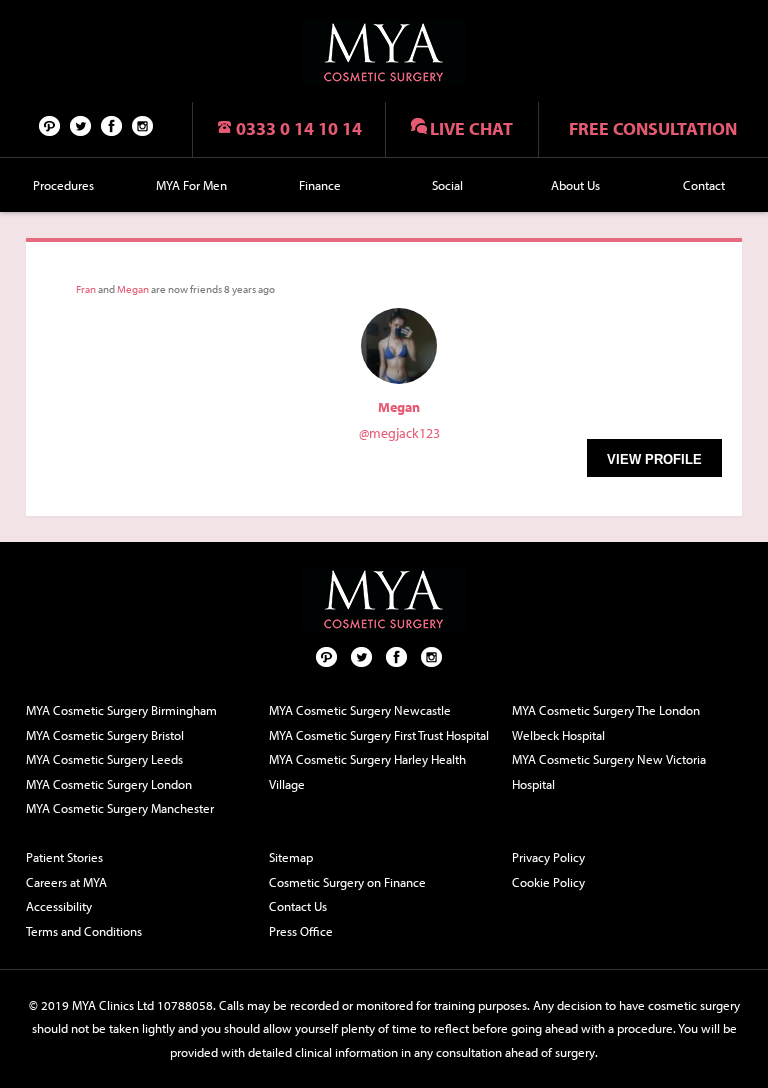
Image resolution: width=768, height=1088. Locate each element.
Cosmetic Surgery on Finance (347, 882)
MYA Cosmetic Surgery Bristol (105, 735)
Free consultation (653, 128)
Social (447, 185)
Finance (320, 185)
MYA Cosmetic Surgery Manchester (120, 808)
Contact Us (298, 906)
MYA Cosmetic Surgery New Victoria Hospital (609, 771)
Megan (133, 289)
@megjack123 (399, 433)
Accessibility (59, 906)
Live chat (471, 128)
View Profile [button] (654, 459)
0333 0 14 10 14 (299, 128)
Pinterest (50, 125)
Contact (704, 185)
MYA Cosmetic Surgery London (109, 784)
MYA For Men (191, 185)
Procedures (63, 185)
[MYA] (384, 52)
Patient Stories (64, 857)
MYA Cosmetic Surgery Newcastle (360, 710)
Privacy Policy (548, 857)
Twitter (81, 125)
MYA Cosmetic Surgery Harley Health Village (367, 771)
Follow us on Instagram (143, 125)
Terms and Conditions (84, 931)
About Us (575, 185)
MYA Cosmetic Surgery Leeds (104, 759)
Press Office (301, 931)
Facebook (112, 125)
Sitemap (291, 857)
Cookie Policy (548, 882)
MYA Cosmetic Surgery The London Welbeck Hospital (606, 722)
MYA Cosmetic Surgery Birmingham (121, 710)
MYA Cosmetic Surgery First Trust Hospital (379, 735)
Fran (86, 289)
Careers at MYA (66, 882)
